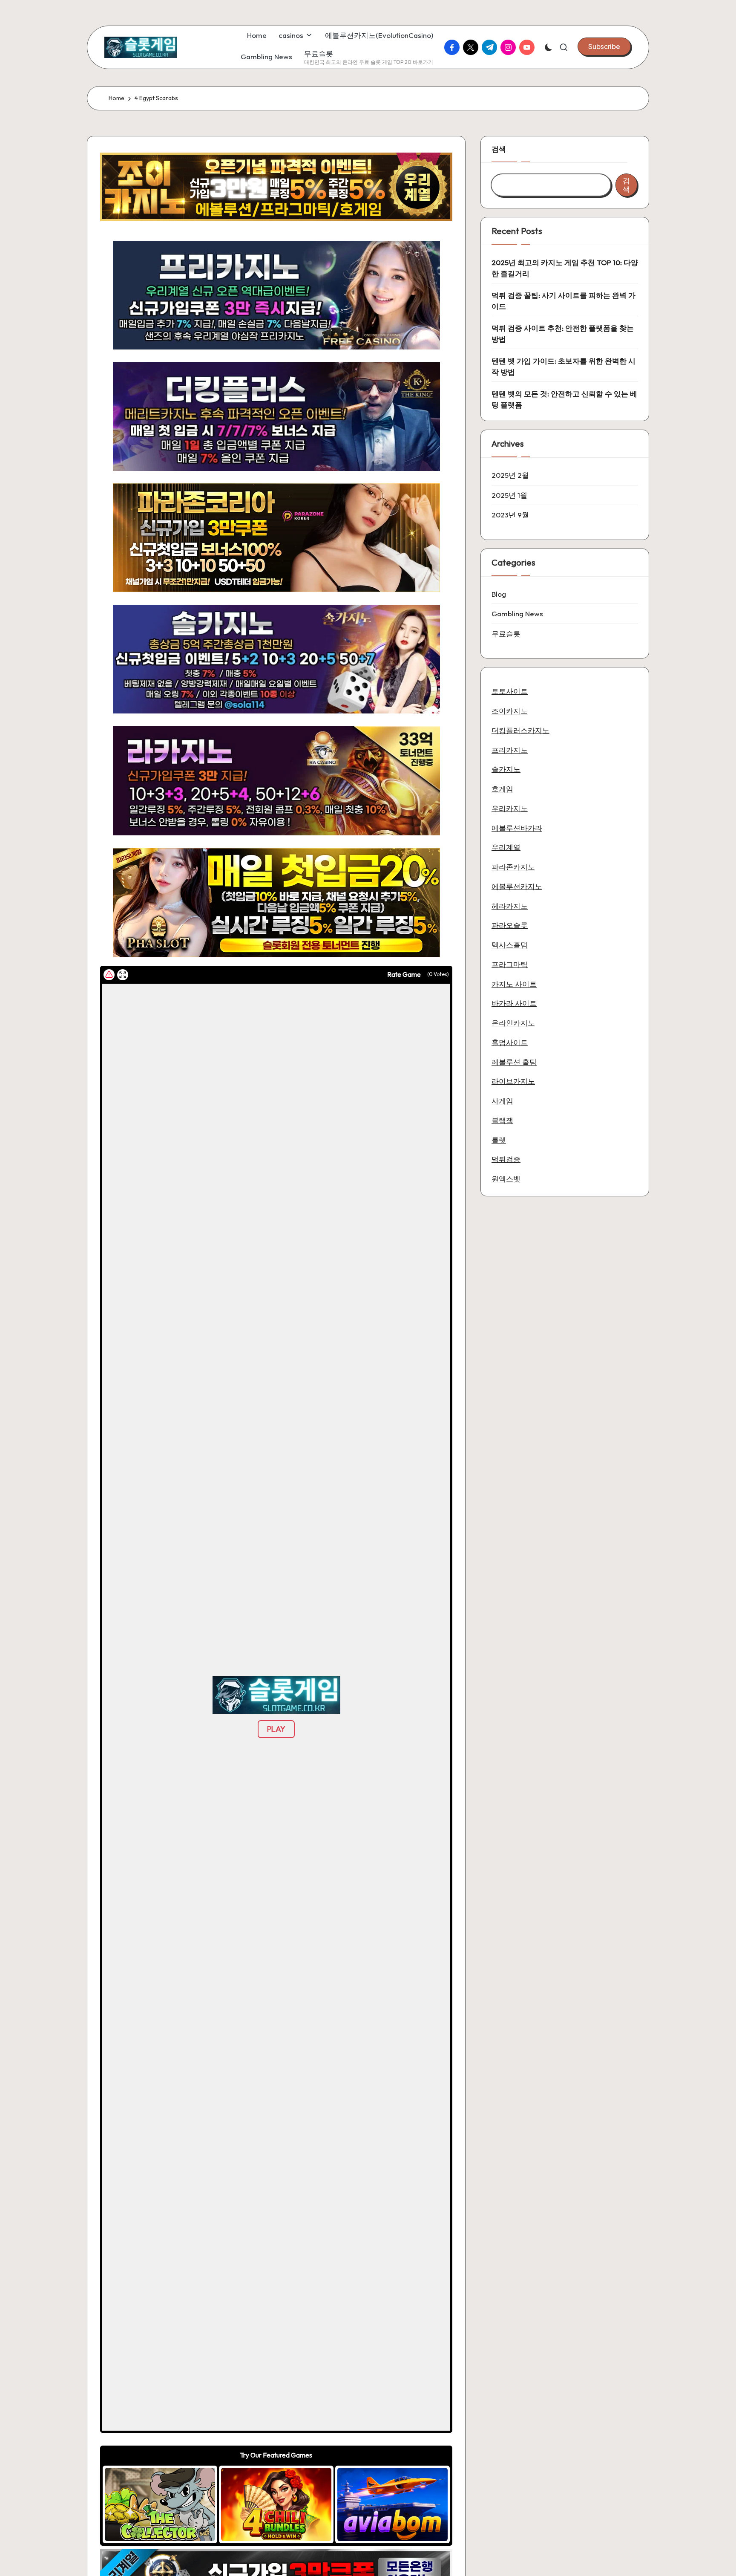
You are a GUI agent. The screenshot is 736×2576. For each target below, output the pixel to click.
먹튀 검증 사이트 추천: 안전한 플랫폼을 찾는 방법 (563, 334)
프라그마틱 (510, 964)
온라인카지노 (513, 1022)
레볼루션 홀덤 (514, 1061)
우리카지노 (510, 808)
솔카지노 (506, 769)
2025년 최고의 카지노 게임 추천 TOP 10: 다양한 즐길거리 (565, 268)
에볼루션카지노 (517, 886)
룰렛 (499, 1139)
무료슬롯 (506, 633)
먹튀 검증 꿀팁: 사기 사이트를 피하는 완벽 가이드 (563, 301)
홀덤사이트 (510, 1042)
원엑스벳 (506, 1178)
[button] (604, 46)
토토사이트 (510, 691)
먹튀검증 (506, 1159)
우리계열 (506, 847)
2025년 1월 (509, 495)
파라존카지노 (513, 866)
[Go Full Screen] (123, 975)
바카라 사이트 (514, 1003)
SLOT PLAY (160, 2504)
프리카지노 (510, 749)
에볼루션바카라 (517, 827)
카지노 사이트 (514, 983)
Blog (499, 593)
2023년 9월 (510, 515)
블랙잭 (502, 1120)
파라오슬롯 (510, 925)
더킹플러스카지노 (520, 730)
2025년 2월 (510, 475)
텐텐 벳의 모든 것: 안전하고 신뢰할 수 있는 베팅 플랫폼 (564, 399)
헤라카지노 (510, 905)
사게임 (502, 1100)
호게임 (502, 788)
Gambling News (517, 614)
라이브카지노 (513, 1081)
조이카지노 (510, 710)
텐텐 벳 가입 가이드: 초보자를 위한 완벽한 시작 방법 (563, 366)
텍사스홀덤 (510, 944)
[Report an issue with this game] (109, 975)
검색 (499, 149)
